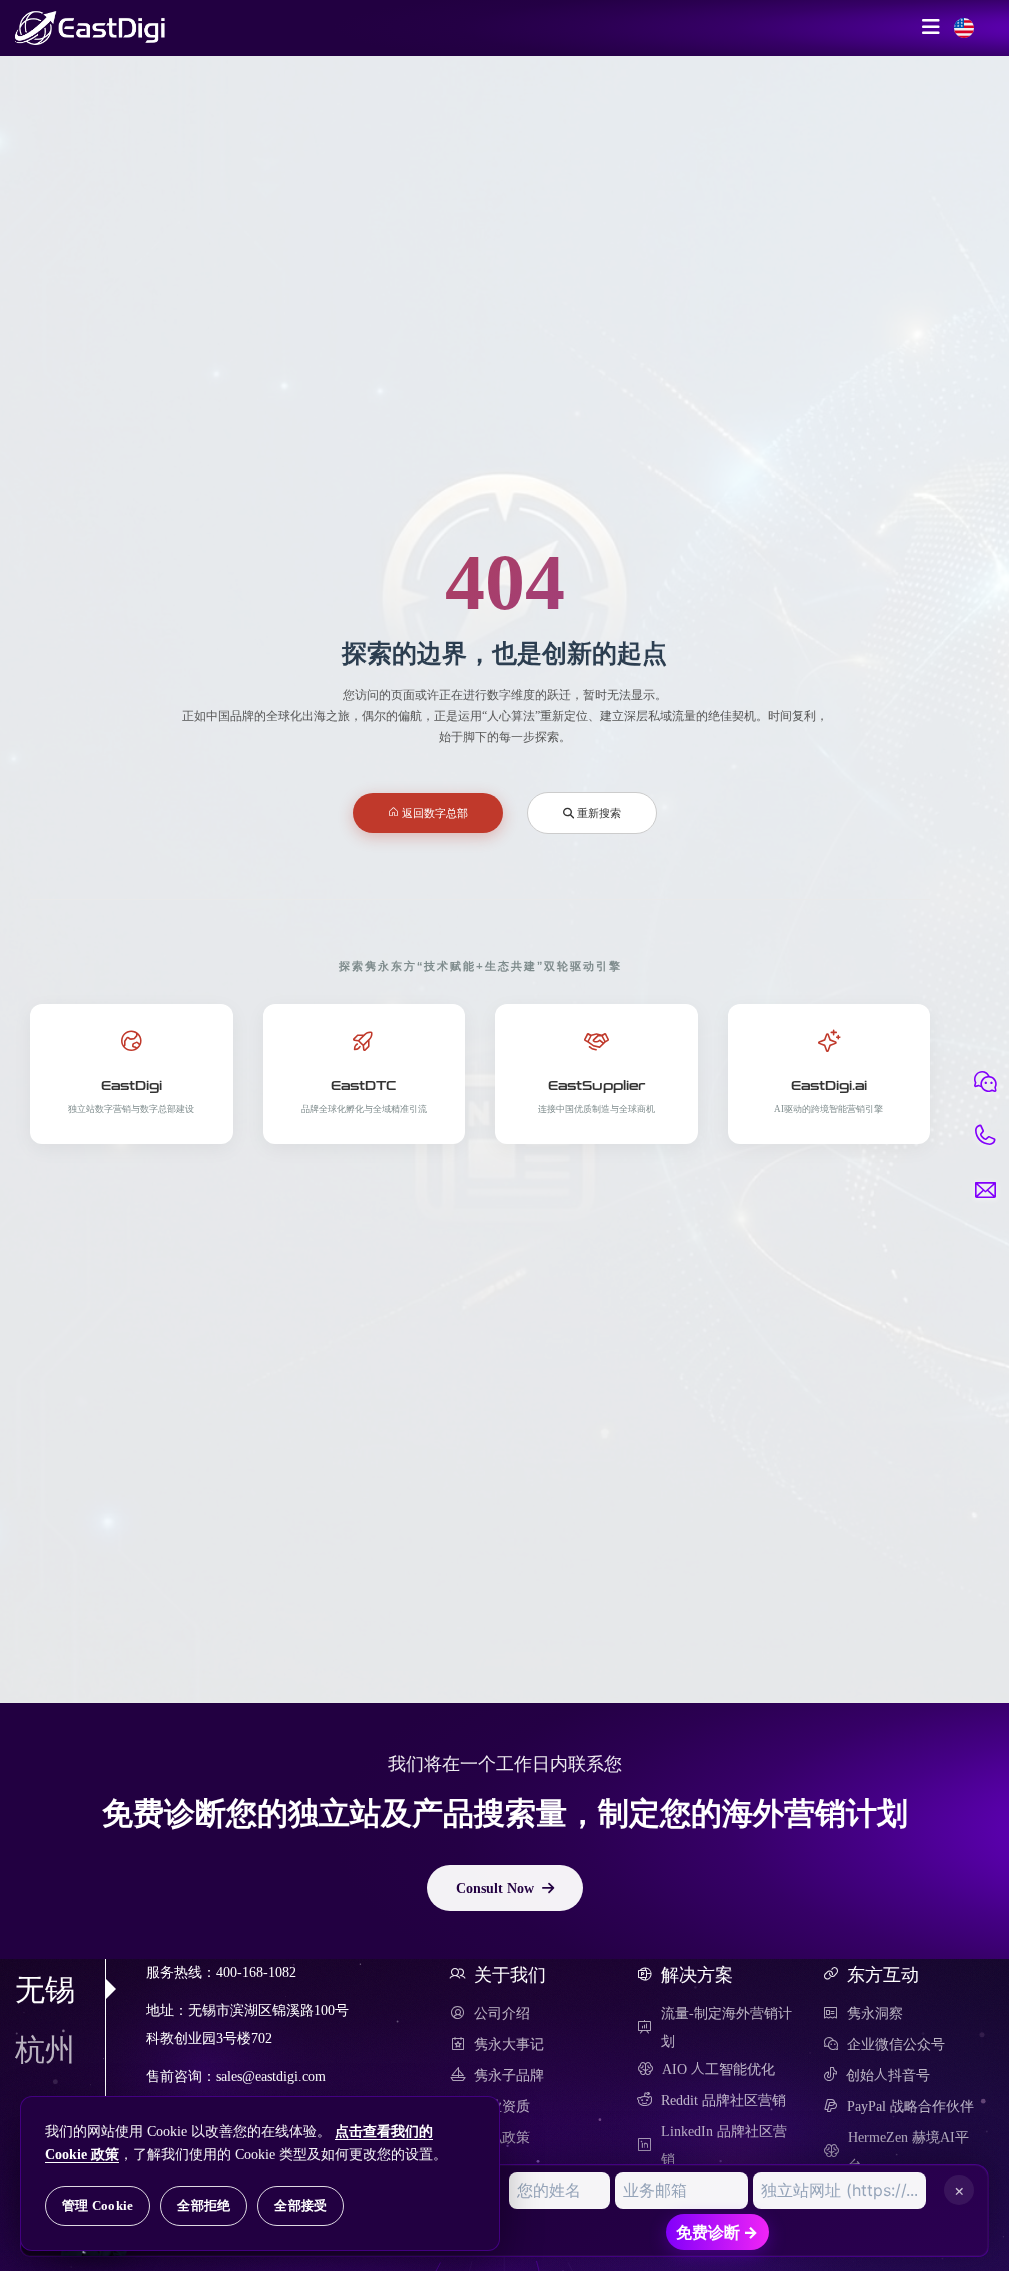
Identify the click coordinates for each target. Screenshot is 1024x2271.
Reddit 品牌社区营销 (723, 2100)
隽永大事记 (509, 2044)
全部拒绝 (203, 2205)
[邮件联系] (985, 1190)
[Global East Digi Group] (964, 28)
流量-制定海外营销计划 (726, 2027)
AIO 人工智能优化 (718, 2069)
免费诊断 (717, 2232)
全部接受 (300, 2205)
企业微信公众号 (896, 2044)
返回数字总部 (433, 812)
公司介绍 (502, 2013)
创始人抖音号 (888, 2075)
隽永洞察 (875, 2013)
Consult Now (495, 1888)
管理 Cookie (97, 2205)
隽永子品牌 (509, 2075)
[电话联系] (985, 1136)
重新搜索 (597, 812)
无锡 (45, 1989)
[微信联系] (985, 1082)
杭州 (45, 2049)
